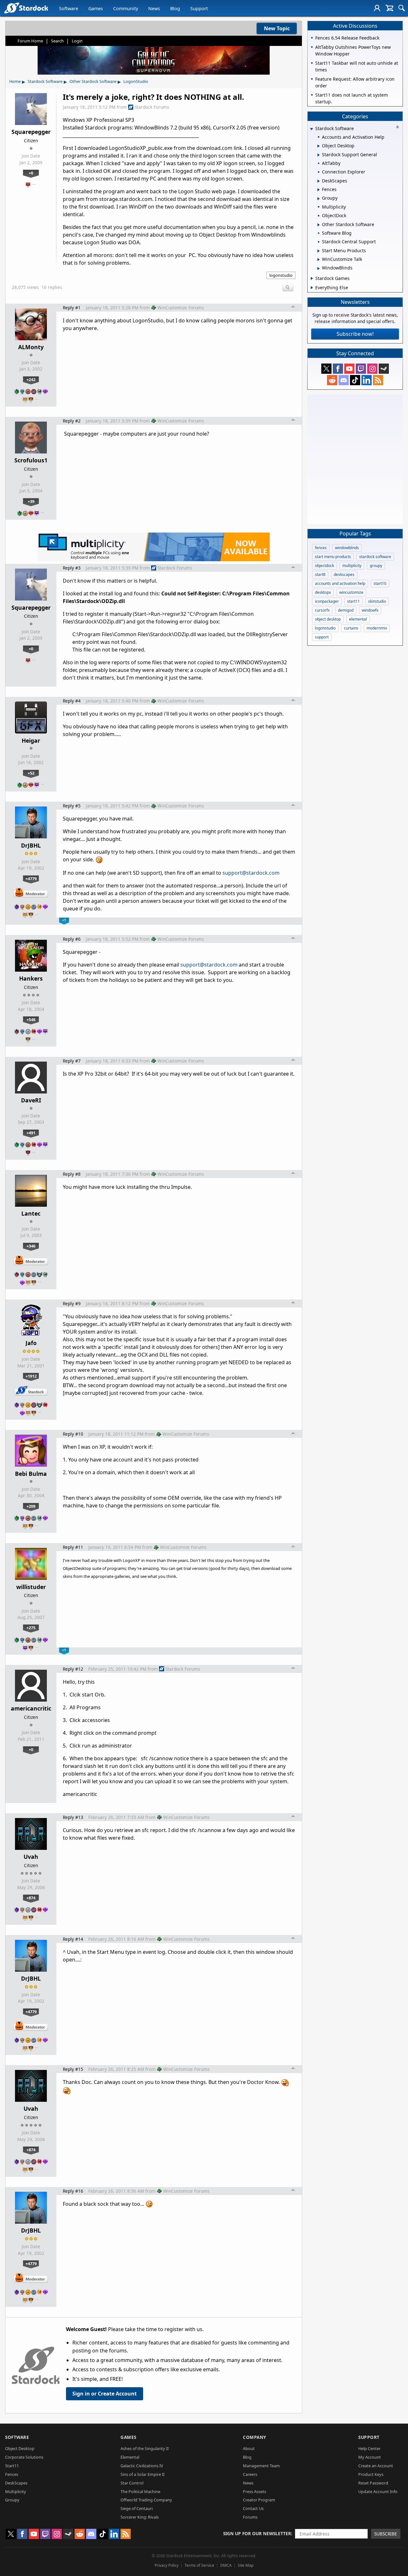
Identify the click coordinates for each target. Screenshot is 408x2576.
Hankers (31, 978)
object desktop (328, 619)
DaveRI (31, 1100)
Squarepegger (31, 132)
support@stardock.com (251, 873)
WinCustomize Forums (181, 308)
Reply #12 (73, 1669)
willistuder (31, 1587)
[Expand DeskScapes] (319, 181)
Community (126, 8)
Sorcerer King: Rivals (140, 2517)
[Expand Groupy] (319, 199)
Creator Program (259, 2500)
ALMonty (31, 347)
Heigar (31, 740)
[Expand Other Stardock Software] (319, 225)
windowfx (370, 610)
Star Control (132, 2483)
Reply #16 (73, 2191)
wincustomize (351, 592)
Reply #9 (72, 1303)
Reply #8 (72, 1174)
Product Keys (371, 2474)
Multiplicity (16, 2491)
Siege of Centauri (137, 2508)
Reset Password (373, 2483)
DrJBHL (31, 845)
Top (293, 307)
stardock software (375, 557)
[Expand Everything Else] (312, 288)
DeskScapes (16, 2483)
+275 (31, 1628)
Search (57, 41)
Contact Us (253, 2508)
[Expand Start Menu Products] (319, 251)
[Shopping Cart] (389, 8)
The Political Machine (140, 2491)
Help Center (369, 2448)
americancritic (31, 1708)
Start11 (12, 2466)
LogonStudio (136, 81)
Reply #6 (72, 939)
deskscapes (344, 574)
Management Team (261, 2466)
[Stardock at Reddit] (332, 380)
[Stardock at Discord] (344, 380)
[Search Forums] (402, 8)
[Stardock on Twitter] (326, 369)
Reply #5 (72, 806)
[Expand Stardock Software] (311, 129)
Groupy (12, 2500)
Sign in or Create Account (105, 2394)
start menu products (333, 557)
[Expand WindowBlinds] (319, 269)
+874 (31, 1898)
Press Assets (255, 2491)
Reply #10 (73, 1434)
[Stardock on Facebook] (338, 369)
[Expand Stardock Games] (312, 278)
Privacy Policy (167, 2565)
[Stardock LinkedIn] (367, 380)
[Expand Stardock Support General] (319, 155)
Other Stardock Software (93, 81)
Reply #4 (72, 701)
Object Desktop (20, 2448)
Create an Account (376, 2466)
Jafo (31, 1343)
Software (69, 8)
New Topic (277, 28)
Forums (250, 2517)
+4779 (31, 879)
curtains (351, 628)
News (154, 8)
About (249, 2448)
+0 (31, 173)
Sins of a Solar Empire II (142, 2474)
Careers (250, 2474)
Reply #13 (73, 1817)
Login (77, 41)
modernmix (377, 628)
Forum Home (30, 41)
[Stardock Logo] (26, 8)
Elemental (130, 2457)
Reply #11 (73, 1547)
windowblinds (347, 548)
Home (15, 81)
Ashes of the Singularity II (145, 2448)
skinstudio (377, 601)
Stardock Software (45, 81)
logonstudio (281, 275)
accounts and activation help (340, 583)
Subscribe (386, 2534)
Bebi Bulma (31, 1474)
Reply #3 (72, 568)
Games (96, 8)
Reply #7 (72, 1061)
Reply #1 (72, 308)
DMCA (226, 2565)
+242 (31, 379)
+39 (31, 501)
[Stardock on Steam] (384, 369)
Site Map (246, 2565)
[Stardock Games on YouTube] (349, 369)
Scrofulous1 (31, 460)
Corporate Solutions (24, 2457)
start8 (320, 574)
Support (199, 8)
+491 (31, 1133)
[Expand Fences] (319, 190)
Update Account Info (378, 2491)
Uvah (31, 1857)
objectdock (324, 566)
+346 (31, 1246)
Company (255, 2437)
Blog (175, 8)
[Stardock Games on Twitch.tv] (361, 369)
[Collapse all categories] (397, 127)
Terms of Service (199, 2565)
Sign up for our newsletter (257, 2533)
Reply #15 (73, 2069)
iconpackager (327, 601)
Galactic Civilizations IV (142, 2466)
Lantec (31, 1213)
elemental (358, 619)
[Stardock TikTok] (355, 380)
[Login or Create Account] (377, 8)
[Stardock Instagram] (372, 369)
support (322, 637)
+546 (31, 1019)
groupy (376, 566)
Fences (12, 2474)
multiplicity (352, 566)
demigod (346, 610)
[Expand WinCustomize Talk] (319, 260)
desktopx (323, 592)
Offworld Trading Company (146, 2500)
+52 (31, 773)
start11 (353, 601)
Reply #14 (73, 1939)
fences (321, 548)
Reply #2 (72, 421)
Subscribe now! (355, 334)
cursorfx (322, 610)
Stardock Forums (152, 107)
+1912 (31, 1376)
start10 (380, 583)
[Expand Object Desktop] (319, 146)
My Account (370, 2457)
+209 (31, 1506)
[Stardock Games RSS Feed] (378, 380)
